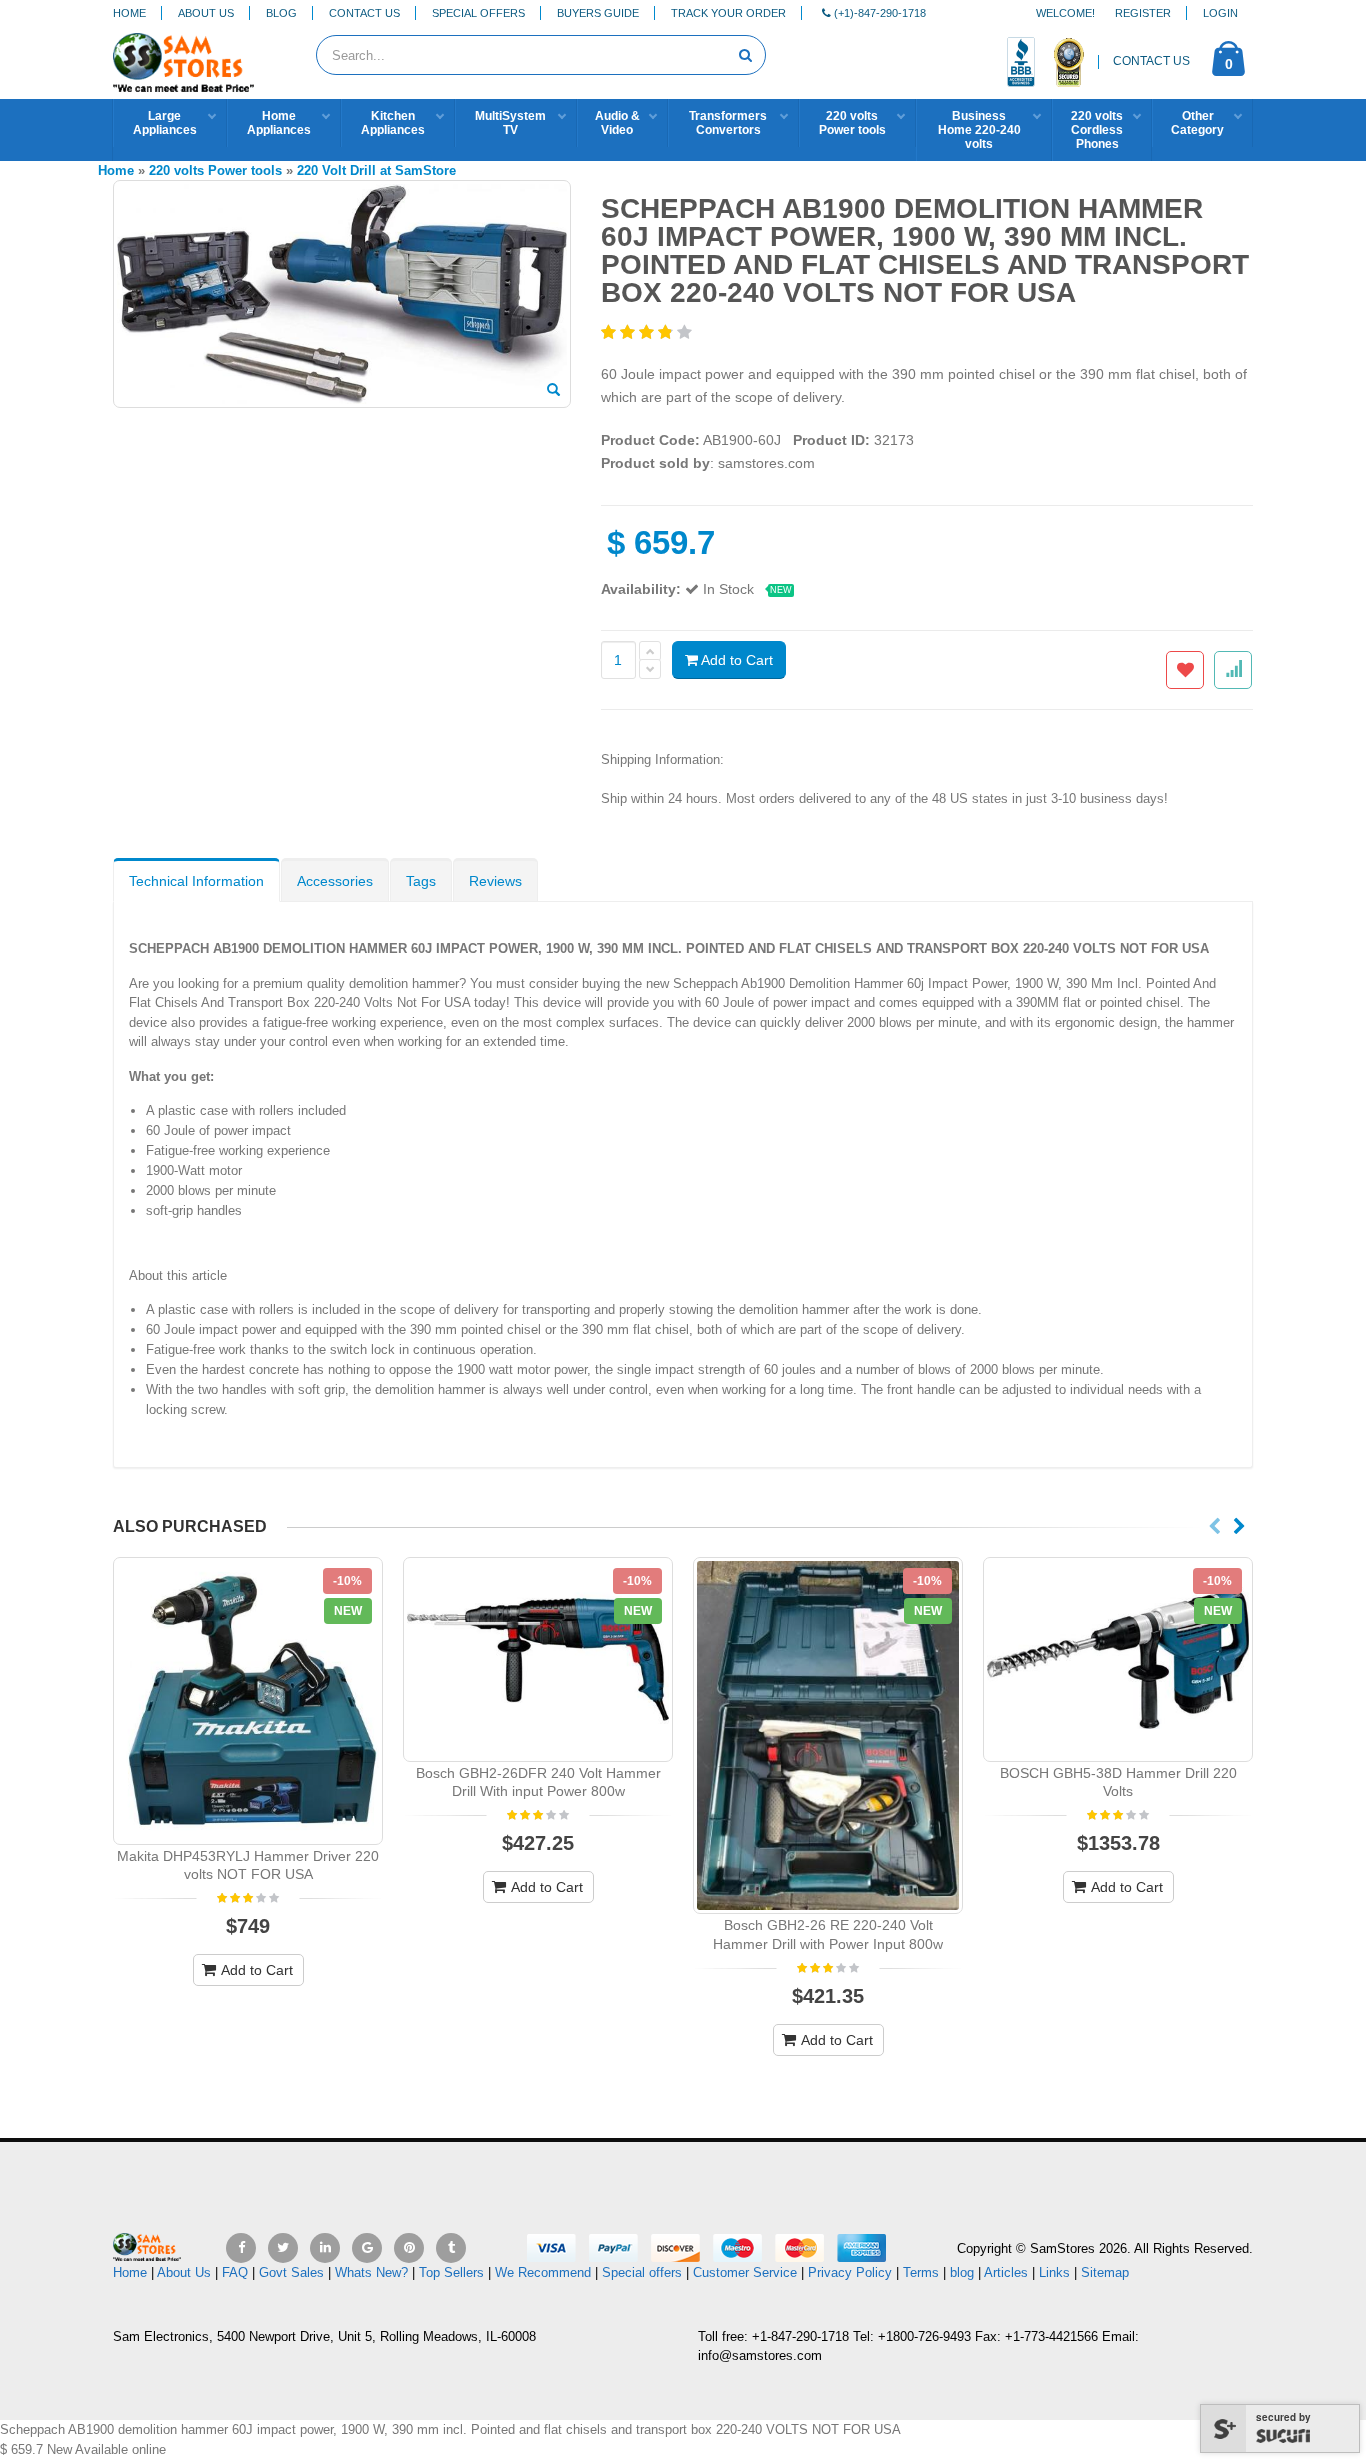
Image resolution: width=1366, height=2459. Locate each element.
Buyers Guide (598, 13)
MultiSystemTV (510, 123)
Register (1143, 13)
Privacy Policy (850, 2272)
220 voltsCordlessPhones (1097, 130)
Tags (421, 881)
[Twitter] (283, 2248)
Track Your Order (728, 13)
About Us (206, 13)
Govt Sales (291, 2272)
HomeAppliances (279, 123)
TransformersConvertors (728, 123)
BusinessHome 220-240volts (979, 130)
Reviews (495, 881)
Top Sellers (451, 2272)
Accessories (335, 881)
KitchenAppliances (393, 123)
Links (1054, 2272)
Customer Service (745, 2272)
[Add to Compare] (1233, 670)
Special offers (642, 2272)
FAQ (235, 2272)
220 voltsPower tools (852, 123)
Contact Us (364, 13)
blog (962, 2272)
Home (129, 13)
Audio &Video (617, 123)
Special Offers (478, 13)
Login (1220, 13)
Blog (281, 13)
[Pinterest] (409, 2248)
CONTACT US (1151, 61)
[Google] (367, 2248)
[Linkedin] (325, 2248)
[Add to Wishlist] (1185, 670)
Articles (1006, 2272)
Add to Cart (735, 660)
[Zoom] (553, 391)
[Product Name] (248, 1700)
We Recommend (543, 2272)
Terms (923, 2272)
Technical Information (196, 881)
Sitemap (1105, 2272)
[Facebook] (241, 2248)
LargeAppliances (165, 123)
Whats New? (371, 2272)
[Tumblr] (451, 2248)
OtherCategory (1197, 123)
